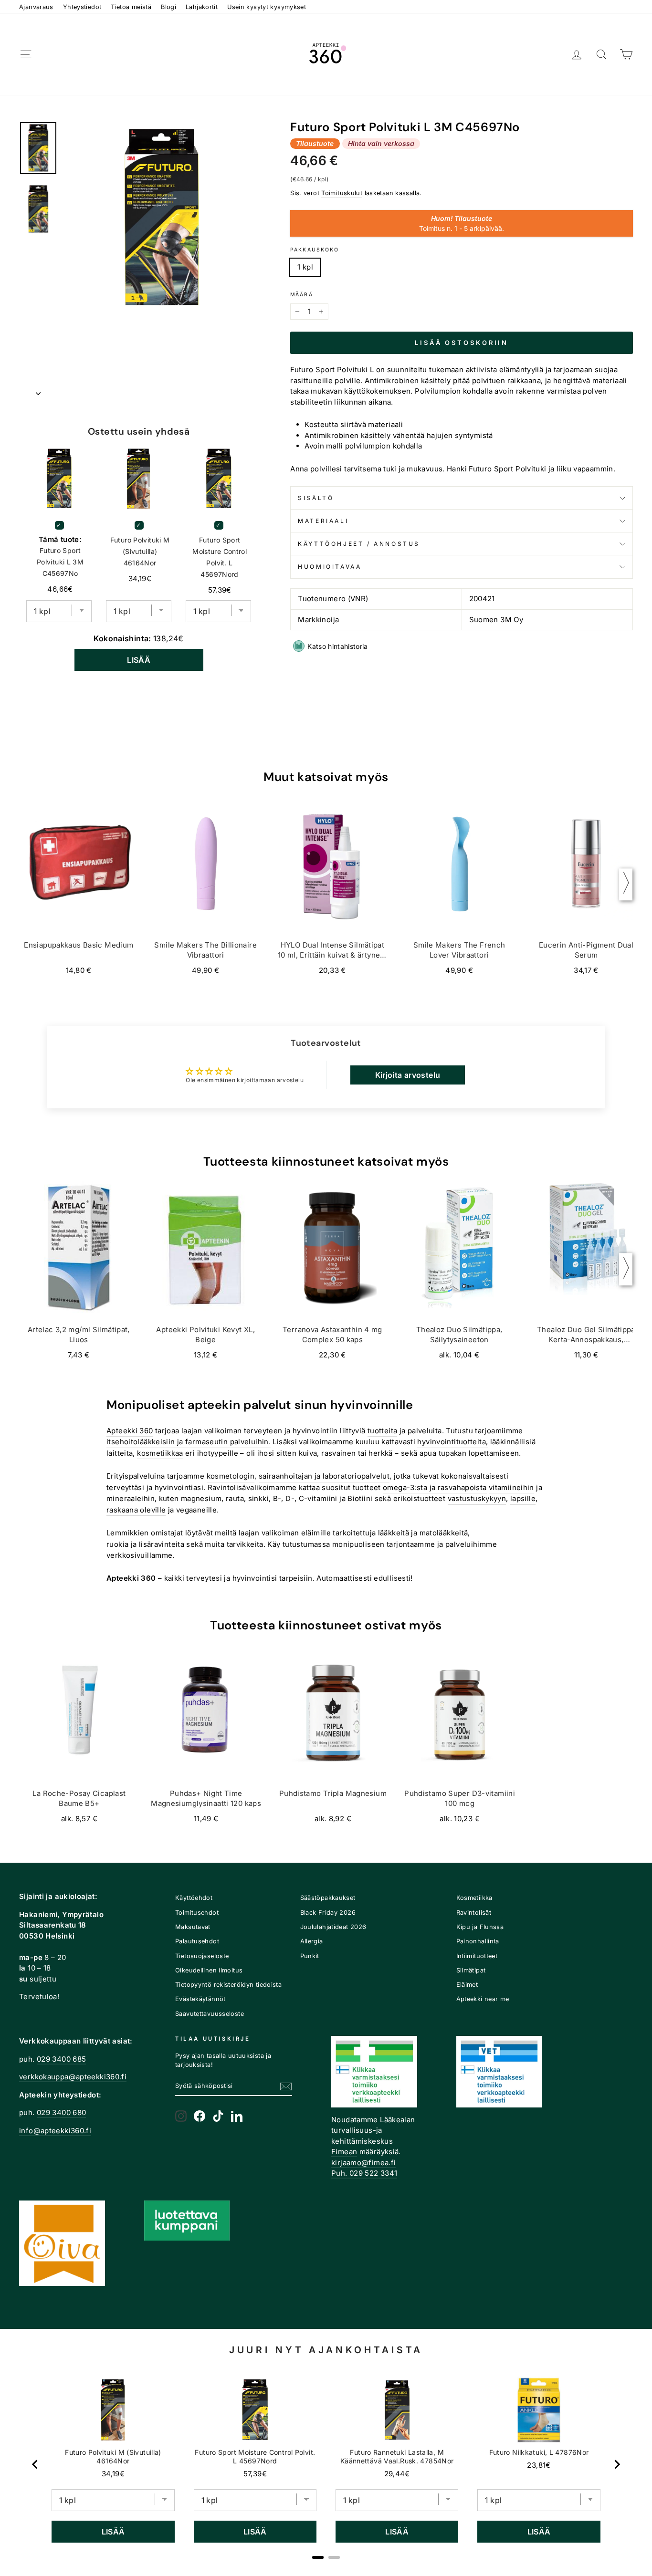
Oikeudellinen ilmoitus (209, 1970)
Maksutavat (193, 1927)
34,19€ (113, 2474)
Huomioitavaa (330, 567)
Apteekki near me (483, 1999)
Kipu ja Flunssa (480, 1927)
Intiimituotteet (477, 1956)
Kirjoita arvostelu (408, 1075)
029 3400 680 (62, 2112)
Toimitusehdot (197, 1913)
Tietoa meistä (131, 7)
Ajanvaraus (36, 7)
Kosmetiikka (474, 1898)
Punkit (310, 1956)
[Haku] (601, 55)
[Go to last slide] (35, 2464)
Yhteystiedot (82, 7)
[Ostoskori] (626, 55)
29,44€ (397, 2474)
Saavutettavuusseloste (210, 2014)
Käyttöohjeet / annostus (359, 544)
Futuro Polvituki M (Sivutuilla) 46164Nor (140, 551)
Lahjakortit (202, 7)
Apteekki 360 (130, 1431)
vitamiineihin (511, 1487)
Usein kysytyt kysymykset (267, 7)
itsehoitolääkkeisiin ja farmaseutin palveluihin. (189, 1442)
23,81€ (539, 2465)
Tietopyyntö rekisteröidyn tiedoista (228, 1985)
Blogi (168, 7)
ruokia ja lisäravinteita (145, 1544)
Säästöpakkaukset (328, 1898)
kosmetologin (231, 1476)
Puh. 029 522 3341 (364, 2173)
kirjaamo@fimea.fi (363, 2163)
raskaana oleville (136, 1510)
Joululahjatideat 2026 (333, 1927)
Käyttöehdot (194, 1898)
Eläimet (467, 1985)
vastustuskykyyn (477, 1498)
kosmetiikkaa (160, 1453)
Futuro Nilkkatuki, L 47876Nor (539, 2452)
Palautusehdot (197, 1941)
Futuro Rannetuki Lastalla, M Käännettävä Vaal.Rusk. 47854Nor (397, 2456)
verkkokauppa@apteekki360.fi (73, 2077)
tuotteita (382, 1431)
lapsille (523, 1498)
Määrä (302, 295)
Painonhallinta (478, 1941)
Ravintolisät (474, 1913)
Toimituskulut (342, 193)
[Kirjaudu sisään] (577, 55)
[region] (326, 2464)
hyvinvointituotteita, (452, 1442)
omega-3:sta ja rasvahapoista (435, 1487)
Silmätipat (471, 1970)
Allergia (312, 1941)
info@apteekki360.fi (55, 2131)
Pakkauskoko (315, 250)
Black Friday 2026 (328, 1913)
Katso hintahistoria (338, 646)
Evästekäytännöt (200, 1999)
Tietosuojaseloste (202, 1956)
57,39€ (255, 2474)
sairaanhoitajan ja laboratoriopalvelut (324, 1476)
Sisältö (316, 498)
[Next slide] (617, 2464)
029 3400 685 (62, 2059)
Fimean (344, 2152)
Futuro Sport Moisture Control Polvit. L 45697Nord (220, 557)
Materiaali (323, 521)
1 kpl (305, 267)
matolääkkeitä (444, 1533)
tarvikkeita (245, 1544)
